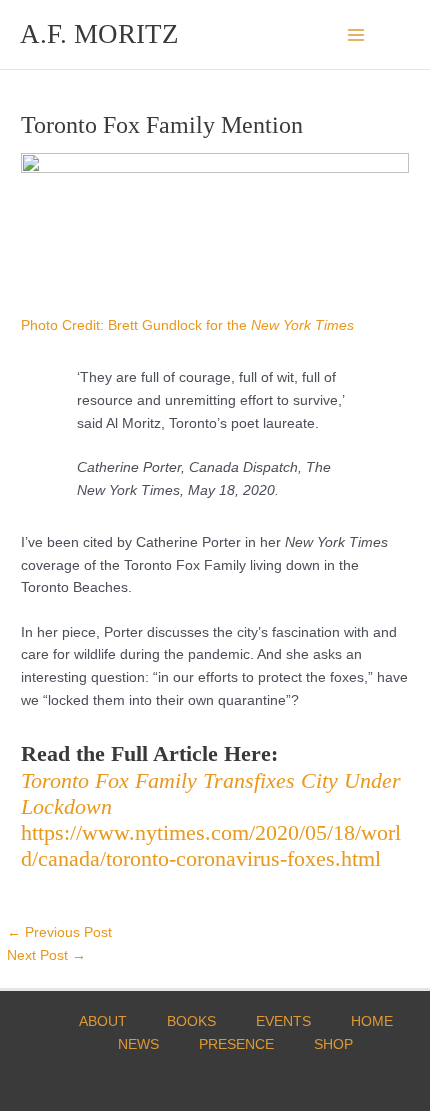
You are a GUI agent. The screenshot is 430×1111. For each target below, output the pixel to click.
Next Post (46, 955)
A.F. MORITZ (99, 34)
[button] (403, 34)
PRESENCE (236, 1044)
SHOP (333, 1044)
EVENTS (283, 1021)
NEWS (138, 1044)
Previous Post (59, 932)
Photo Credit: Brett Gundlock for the (187, 325)
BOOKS (191, 1021)
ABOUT (103, 1021)
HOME (372, 1021)
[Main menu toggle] (356, 34)
